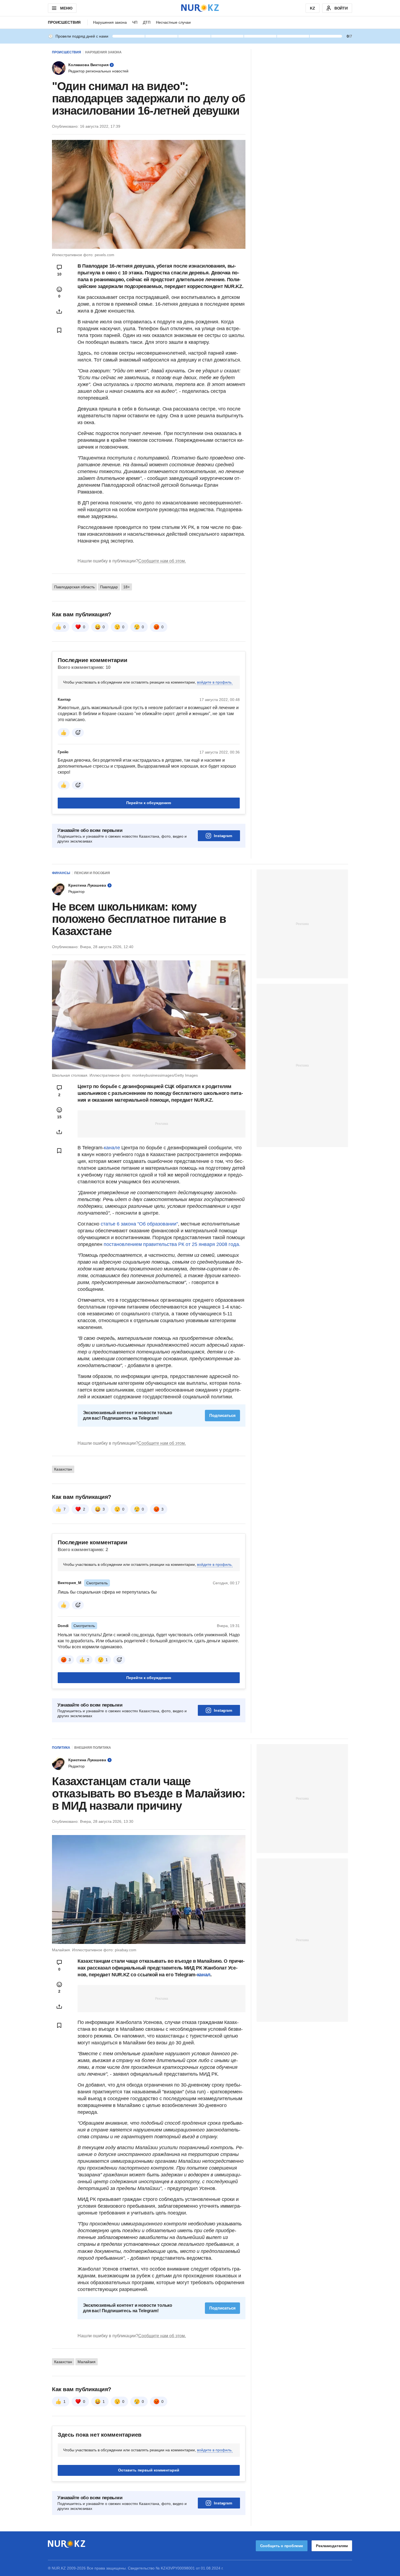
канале (113, 1148)
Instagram (223, 836)
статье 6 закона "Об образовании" (139, 1224)
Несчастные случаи (173, 22)
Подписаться (222, 1415)
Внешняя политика (93, 1748)
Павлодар (109, 587)
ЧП (135, 22)
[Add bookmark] (59, 330)
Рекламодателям (332, 2546)
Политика (61, 1748)
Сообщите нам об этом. (162, 561)
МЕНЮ (66, 8)
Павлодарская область (74, 587)
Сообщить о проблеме (282, 2546)
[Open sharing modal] (59, 311)
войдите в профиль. (215, 682)
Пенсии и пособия (92, 873)
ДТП (147, 22)
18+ (127, 587)
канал (204, 1975)
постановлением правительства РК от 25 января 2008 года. (172, 1244)
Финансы (61, 873)
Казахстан (63, 1469)
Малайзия (87, 2362)
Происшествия (64, 22)
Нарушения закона (110, 22)
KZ (313, 8)
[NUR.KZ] (200, 8)
